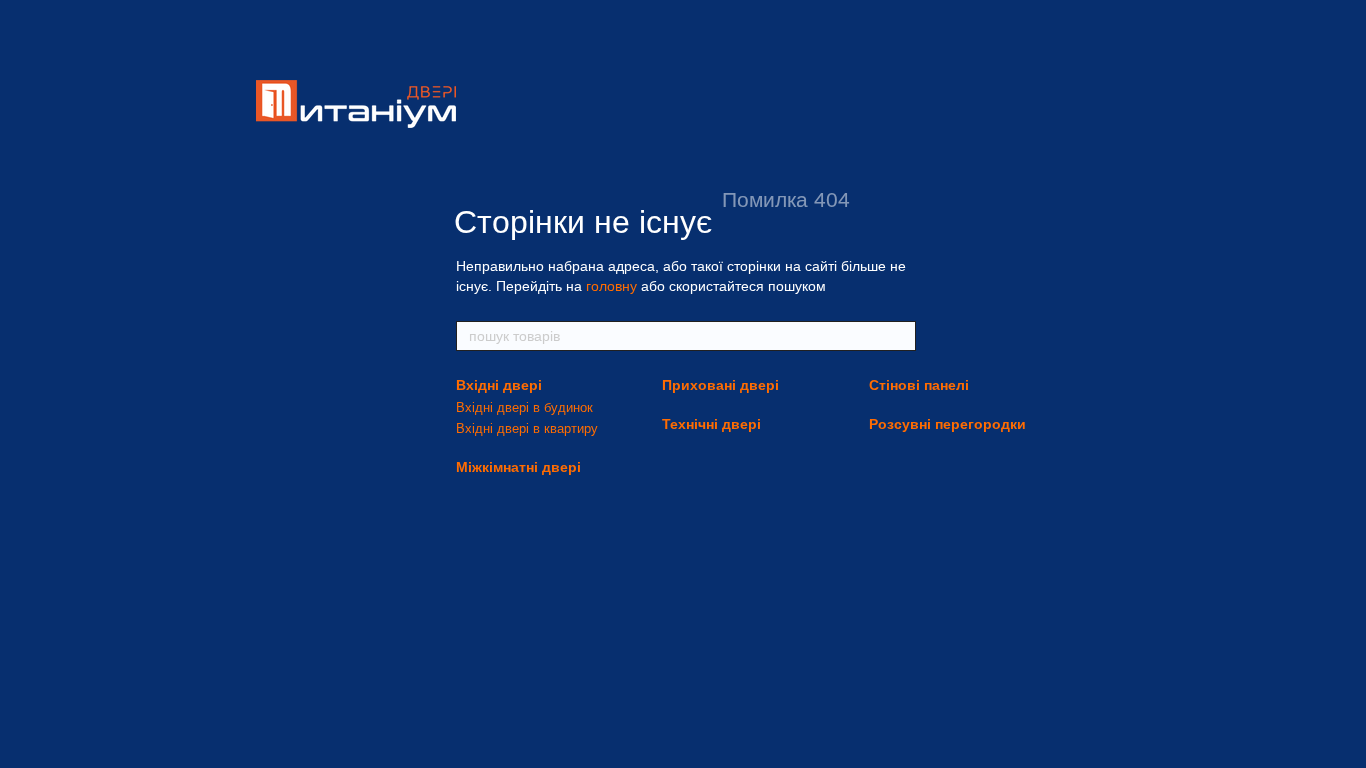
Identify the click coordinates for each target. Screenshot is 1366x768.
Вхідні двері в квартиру (527, 428)
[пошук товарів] (900, 336)
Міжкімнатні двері (518, 467)
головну (611, 286)
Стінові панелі (919, 385)
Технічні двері (711, 424)
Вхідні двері (499, 385)
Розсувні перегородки (947, 424)
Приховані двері (720, 385)
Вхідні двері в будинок (524, 407)
